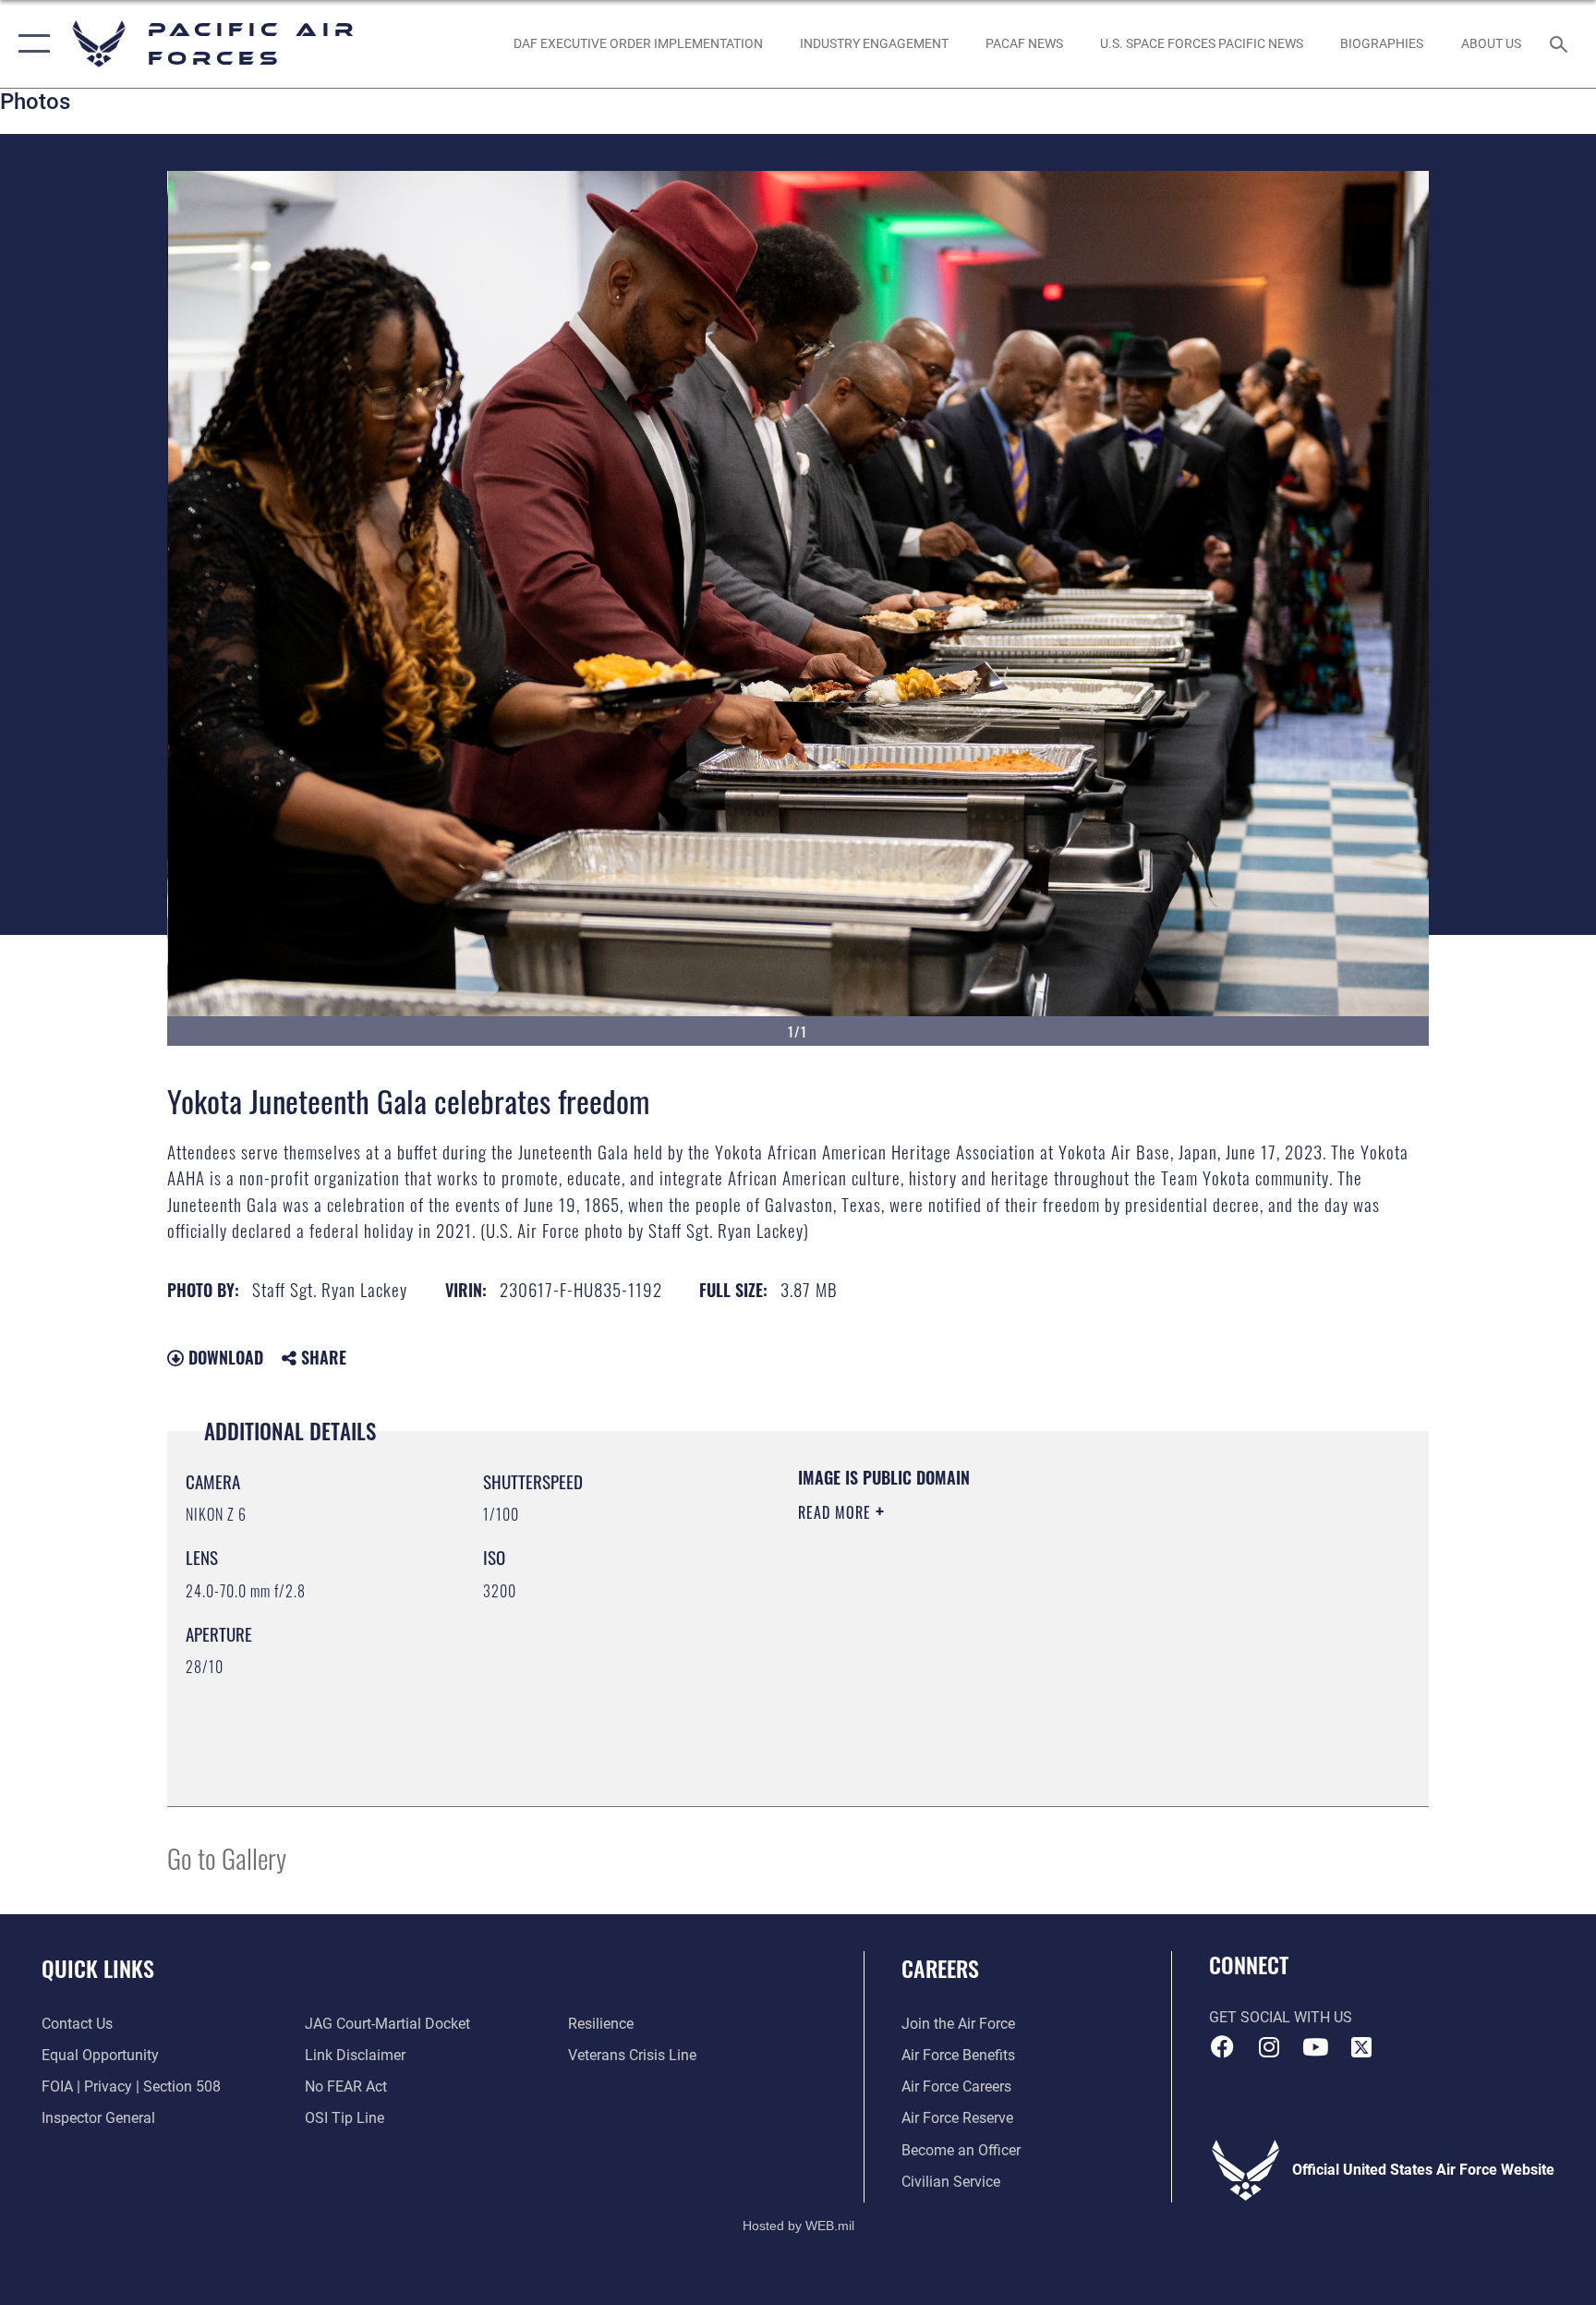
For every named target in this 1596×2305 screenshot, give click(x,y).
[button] (30, 44)
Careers (940, 1968)
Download (224, 1357)
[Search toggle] (1561, 43)
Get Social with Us (1281, 2017)
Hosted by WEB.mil (798, 2226)
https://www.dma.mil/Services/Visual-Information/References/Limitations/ (1015, 1630)
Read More (837, 1512)
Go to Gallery (227, 1857)
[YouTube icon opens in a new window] (1315, 2047)
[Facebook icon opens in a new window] (1223, 2047)
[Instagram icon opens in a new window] (1269, 2047)
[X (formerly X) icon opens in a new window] (1361, 2047)
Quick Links (98, 1968)
